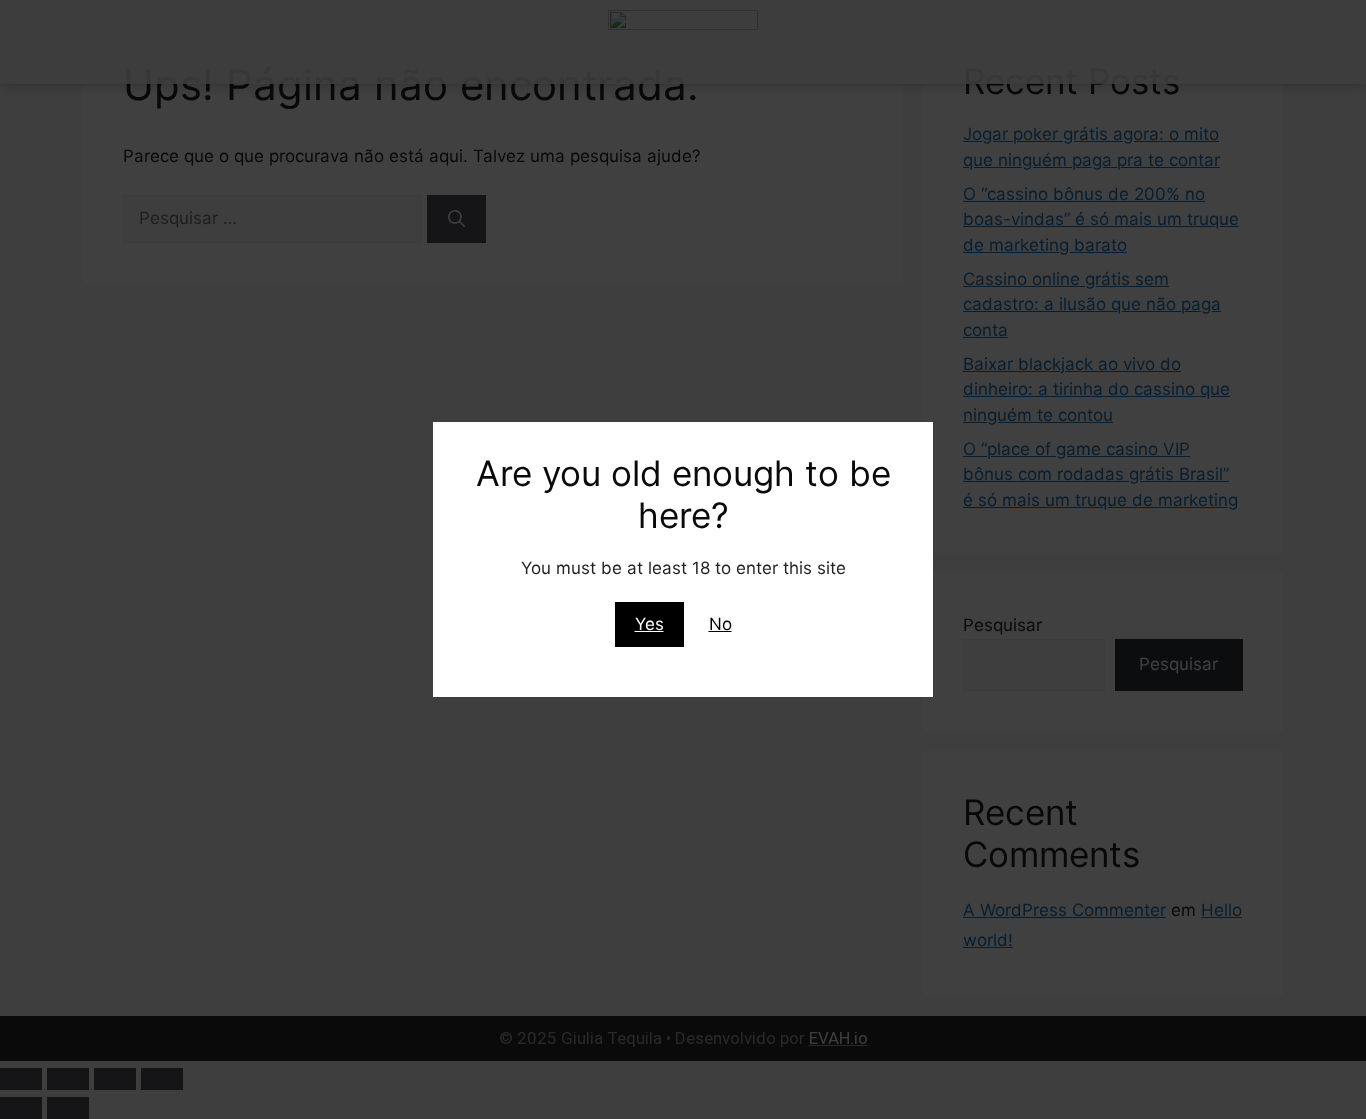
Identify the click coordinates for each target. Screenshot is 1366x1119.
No (720, 624)
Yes (649, 624)
